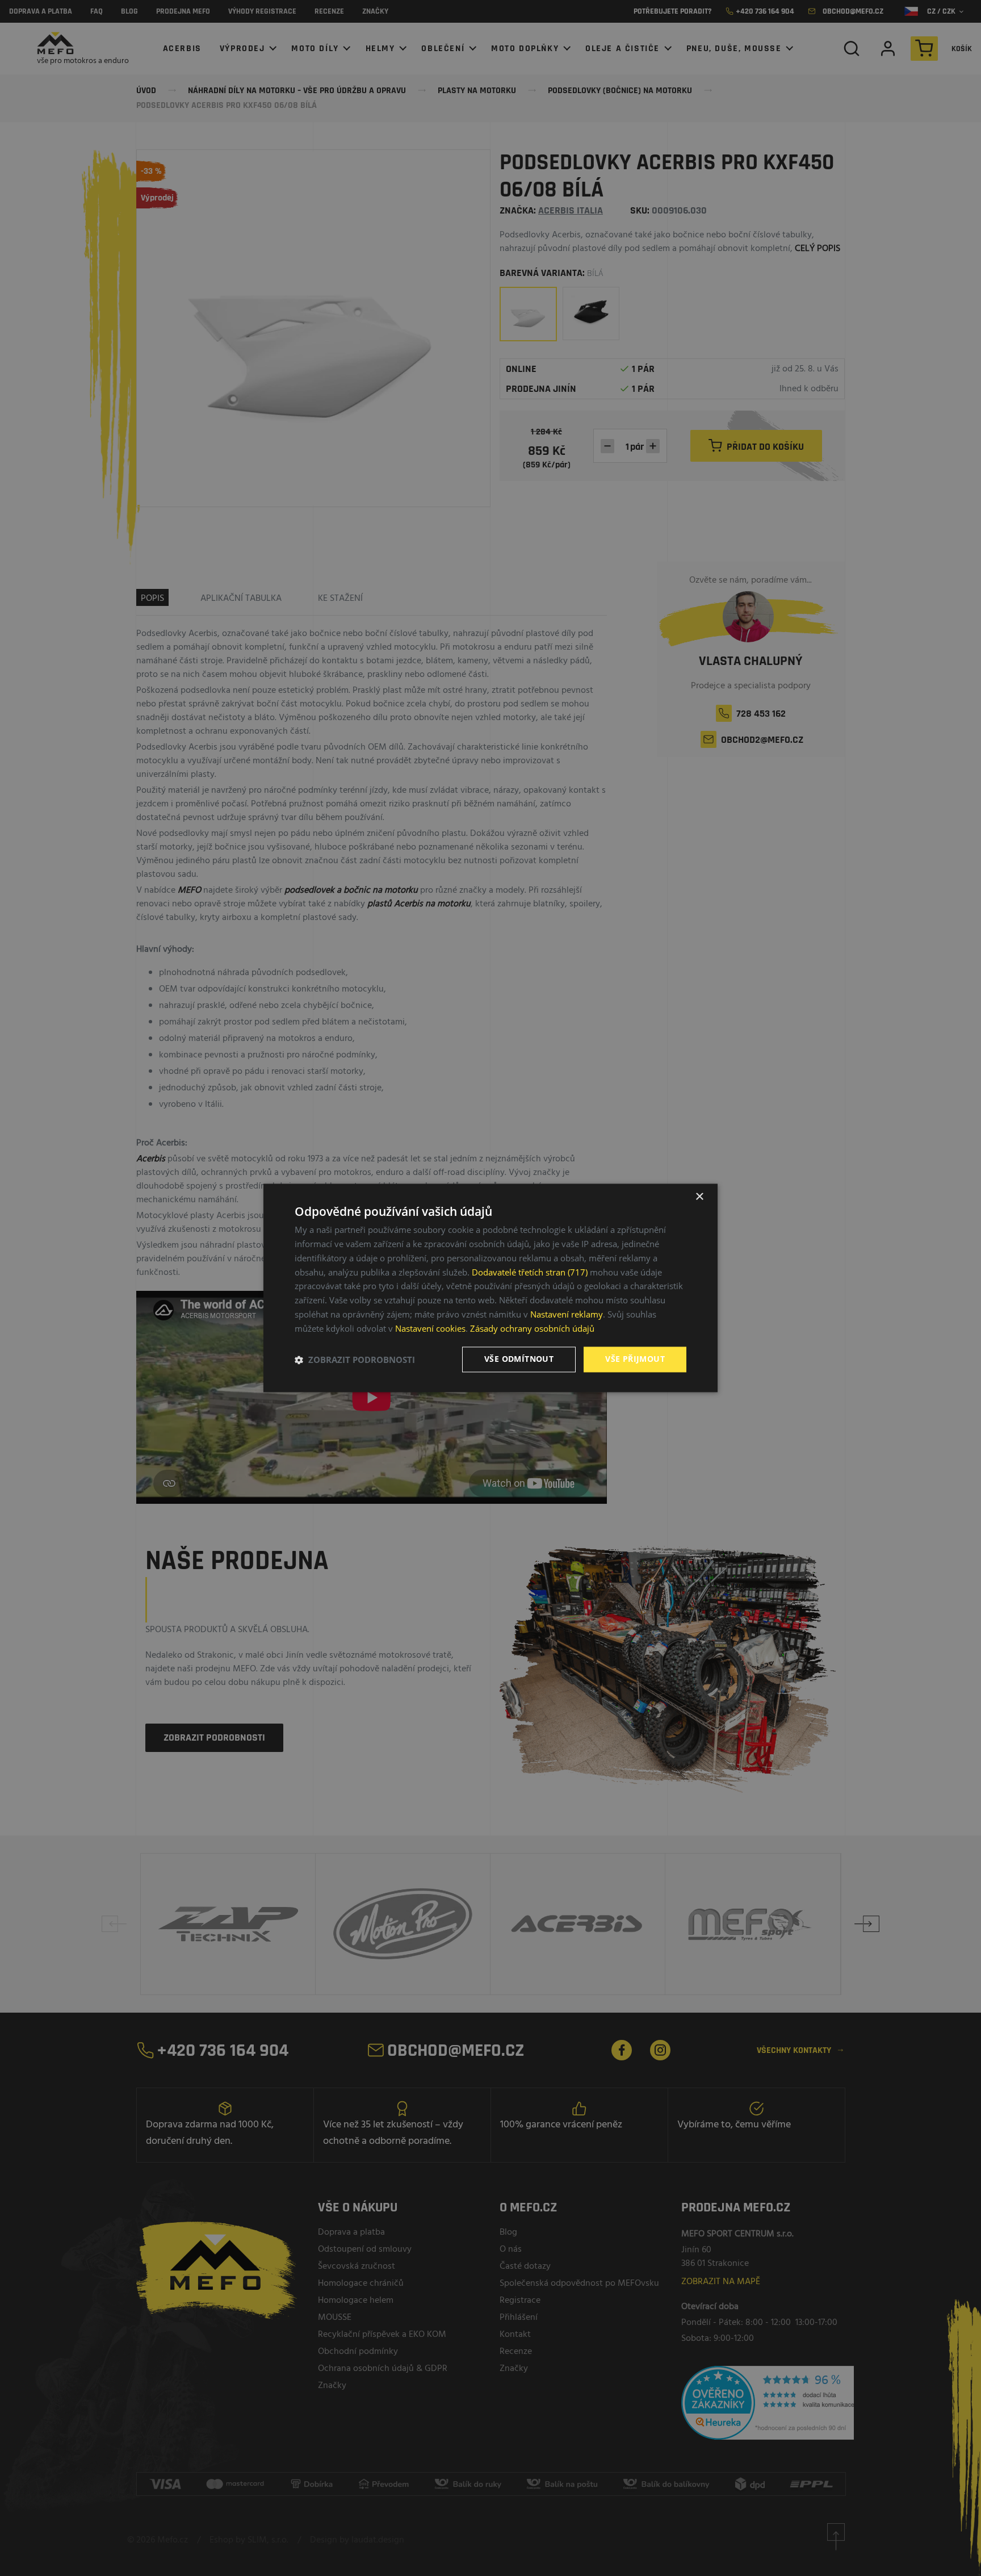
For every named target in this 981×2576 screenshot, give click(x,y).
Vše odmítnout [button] (519, 1359)
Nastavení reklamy (567, 1314)
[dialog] (491, 1288)
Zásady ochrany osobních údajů (532, 1328)
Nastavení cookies (430, 1328)
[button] (355, 1360)
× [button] (699, 1197)
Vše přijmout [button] (635, 1359)
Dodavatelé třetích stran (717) (530, 1272)
